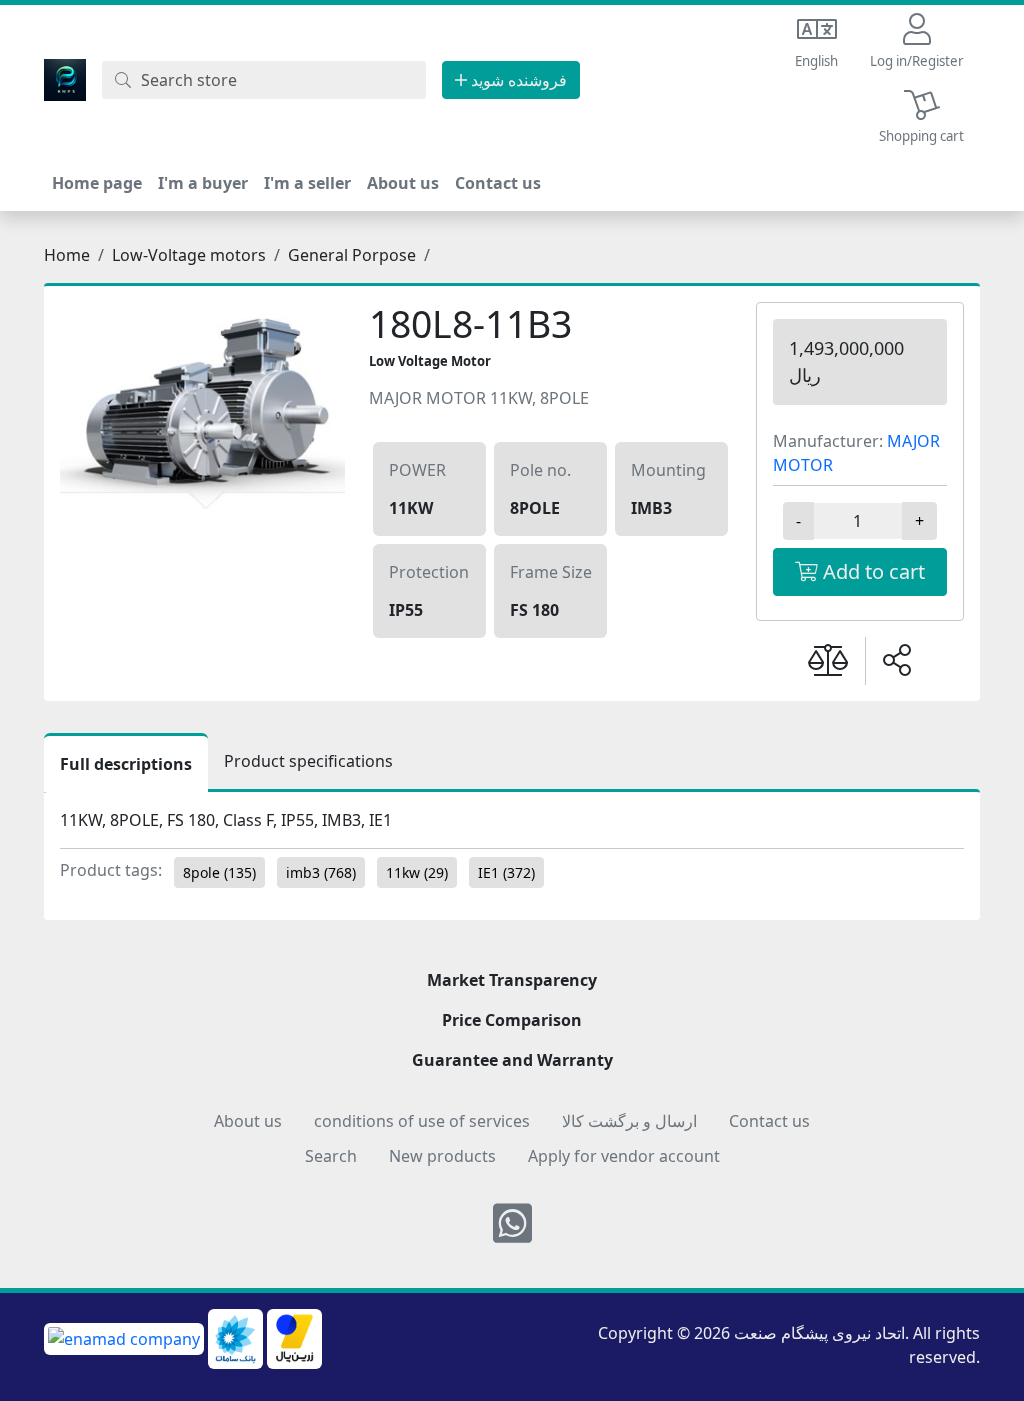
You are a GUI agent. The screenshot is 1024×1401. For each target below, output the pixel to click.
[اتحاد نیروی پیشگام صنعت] (65, 78)
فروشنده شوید (517, 80)
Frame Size (551, 572)
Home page (97, 183)
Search (331, 1156)
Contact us (498, 183)
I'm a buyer (203, 183)
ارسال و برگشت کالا (629, 1121)
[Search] (123, 80)
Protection (429, 572)
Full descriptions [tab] (126, 764)
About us (403, 183)
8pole (219, 872)
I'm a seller (307, 183)
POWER (417, 470)
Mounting (668, 470)
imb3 (321, 872)
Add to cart (871, 571)
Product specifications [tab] (308, 761)
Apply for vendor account (624, 1156)
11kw (417, 872)
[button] (917, 42)
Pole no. (540, 470)
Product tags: (111, 870)
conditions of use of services (422, 1121)
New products (442, 1156)
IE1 (506, 872)
